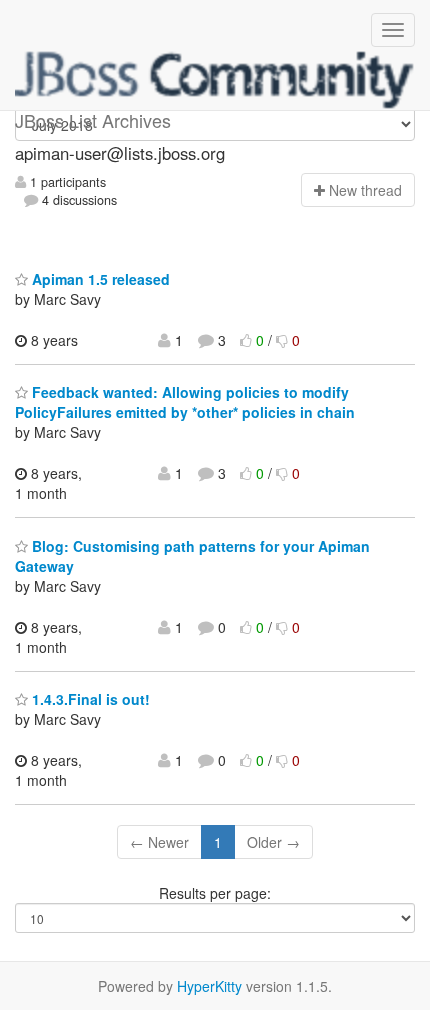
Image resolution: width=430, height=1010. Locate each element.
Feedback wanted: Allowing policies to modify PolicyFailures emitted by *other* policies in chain (185, 402)
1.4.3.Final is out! (89, 699)
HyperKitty (209, 986)
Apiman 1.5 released (99, 279)
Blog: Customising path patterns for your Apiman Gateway (192, 556)
